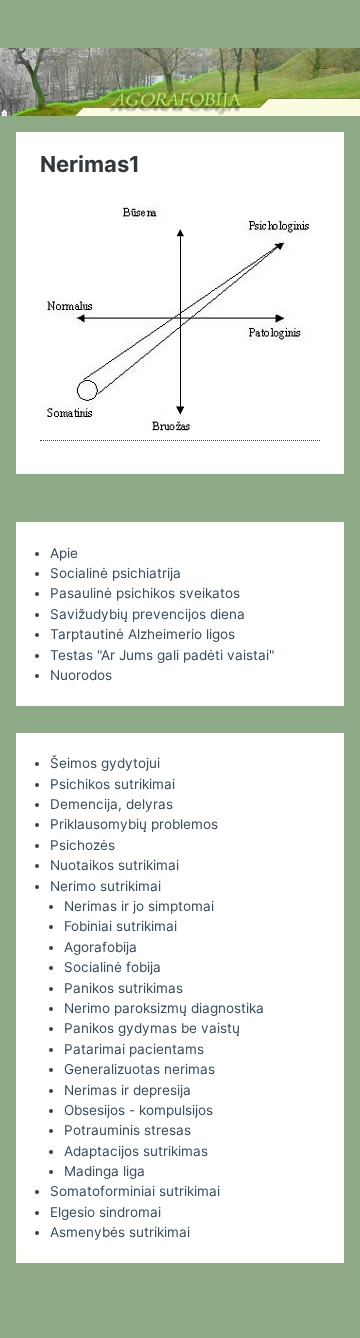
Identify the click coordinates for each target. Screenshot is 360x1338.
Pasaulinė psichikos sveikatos (145, 593)
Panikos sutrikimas (123, 988)
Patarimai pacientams (134, 1049)
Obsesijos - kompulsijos (138, 1110)
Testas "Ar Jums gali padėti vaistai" (162, 655)
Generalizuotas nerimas (139, 1069)
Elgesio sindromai (105, 1212)
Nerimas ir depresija (127, 1090)
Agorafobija (100, 947)
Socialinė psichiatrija (115, 573)
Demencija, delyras (111, 804)
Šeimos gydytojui (105, 763)
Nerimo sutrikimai (105, 886)
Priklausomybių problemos (134, 824)
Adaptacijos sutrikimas (136, 1151)
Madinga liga (104, 1171)
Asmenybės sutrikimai (120, 1232)
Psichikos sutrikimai (112, 784)
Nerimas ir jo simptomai (139, 906)
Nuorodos (81, 675)
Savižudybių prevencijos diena (147, 614)
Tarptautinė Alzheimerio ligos (142, 634)
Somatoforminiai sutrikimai (135, 1191)
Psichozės (82, 845)
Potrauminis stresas (127, 1130)
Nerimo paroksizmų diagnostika (164, 1008)
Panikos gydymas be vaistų (152, 1028)
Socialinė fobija (112, 967)
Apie (64, 553)
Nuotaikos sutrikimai (114, 865)
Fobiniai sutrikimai (120, 926)
